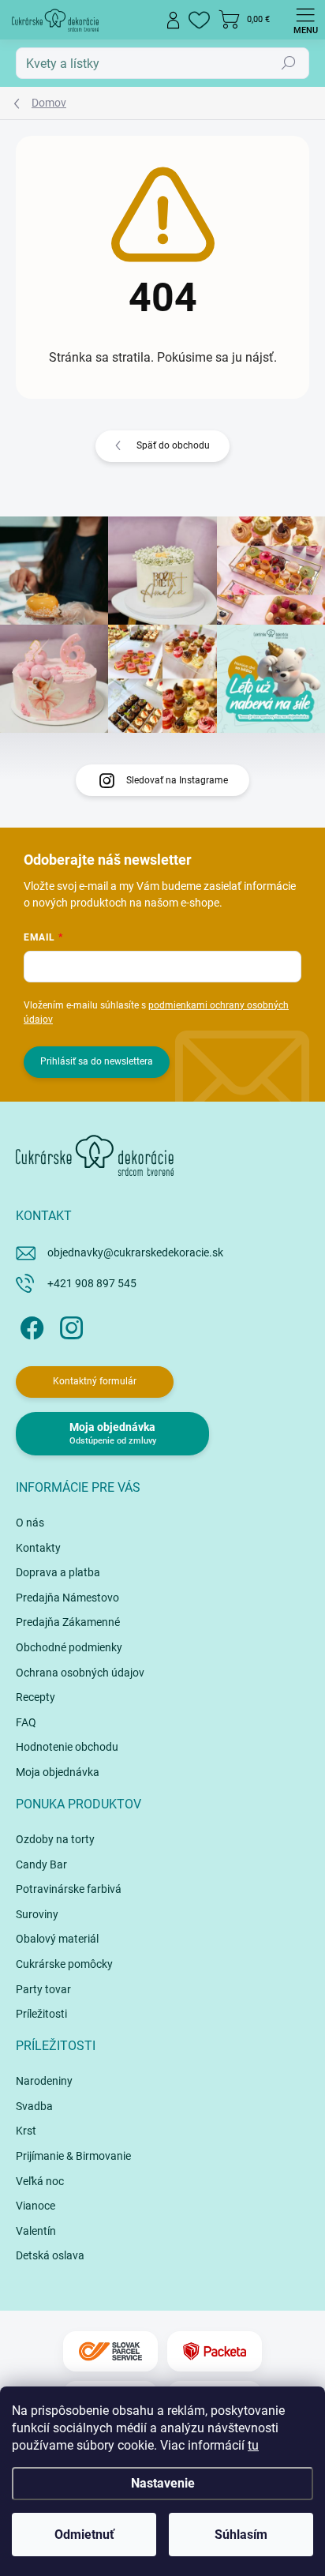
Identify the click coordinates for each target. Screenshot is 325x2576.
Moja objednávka (58, 1772)
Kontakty (38, 1548)
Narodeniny (44, 2081)
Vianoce (35, 2206)
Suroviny (37, 1914)
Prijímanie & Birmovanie (73, 2156)
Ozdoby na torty (55, 1839)
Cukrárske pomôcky (64, 1964)
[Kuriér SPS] (110, 2351)
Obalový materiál (57, 1939)
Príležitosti (41, 2014)
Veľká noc (40, 2181)
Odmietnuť (84, 2535)
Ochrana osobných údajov (80, 1673)
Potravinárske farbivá (69, 1889)
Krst (26, 2131)
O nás (30, 1523)
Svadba (34, 2106)
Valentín (36, 2231)
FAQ (26, 1722)
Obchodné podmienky (69, 1647)
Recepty (35, 1697)
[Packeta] (215, 2351)
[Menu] (305, 20)
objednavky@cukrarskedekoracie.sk (135, 1252)
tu (253, 2445)
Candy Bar (41, 1864)
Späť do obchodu (173, 445)
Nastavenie (163, 2483)
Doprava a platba (58, 1572)
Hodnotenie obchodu (67, 1747)
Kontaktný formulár (95, 1381)
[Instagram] (69, 1326)
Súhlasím (241, 2535)
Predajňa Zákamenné (68, 1622)
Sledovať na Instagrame (177, 780)
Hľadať (289, 63)
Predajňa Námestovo (67, 1598)
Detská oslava (50, 2255)
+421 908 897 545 (92, 1283)
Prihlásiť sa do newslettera (97, 1061)
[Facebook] (30, 1326)
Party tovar (43, 1989)
